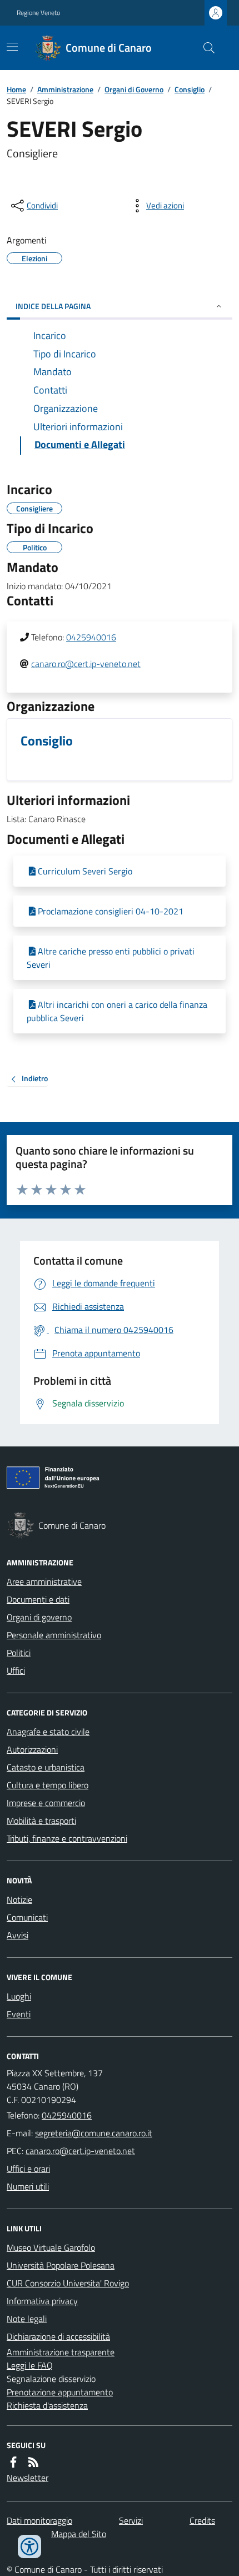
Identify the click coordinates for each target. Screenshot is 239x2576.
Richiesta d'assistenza (47, 2405)
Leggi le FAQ (30, 2365)
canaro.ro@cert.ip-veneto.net (86, 664)
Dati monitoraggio (39, 2520)
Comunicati (27, 1917)
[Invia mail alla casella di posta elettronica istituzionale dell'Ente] (94, 2133)
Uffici (16, 1670)
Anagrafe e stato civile (48, 1732)
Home (16, 89)
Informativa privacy (42, 2301)
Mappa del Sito (79, 2534)
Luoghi (19, 1996)
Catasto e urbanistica (46, 1767)
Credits (202, 2520)
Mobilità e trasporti (41, 1821)
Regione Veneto (38, 13)
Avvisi (18, 1935)
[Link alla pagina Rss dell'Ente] (33, 2462)
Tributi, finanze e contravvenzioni (67, 1838)
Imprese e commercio (46, 1803)
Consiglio (190, 89)
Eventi (19, 2014)
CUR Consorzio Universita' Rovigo (68, 2283)
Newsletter (28, 2478)
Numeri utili (28, 2186)
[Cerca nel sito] (205, 48)
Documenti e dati (38, 1599)
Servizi (131, 2520)
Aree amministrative (44, 1582)
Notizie (19, 1899)
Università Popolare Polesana (61, 2265)
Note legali (27, 2319)
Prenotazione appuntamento (60, 2392)
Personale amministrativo (54, 1635)
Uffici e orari (28, 2169)
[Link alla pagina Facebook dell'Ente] (13, 2462)
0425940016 (91, 637)
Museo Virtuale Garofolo (51, 2247)
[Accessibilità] (29, 2547)
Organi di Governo (134, 89)
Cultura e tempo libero (48, 1785)
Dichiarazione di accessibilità (58, 2336)
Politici (19, 1653)
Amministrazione (65, 89)
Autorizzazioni (32, 1749)
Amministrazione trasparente (61, 2352)
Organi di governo (39, 1617)
